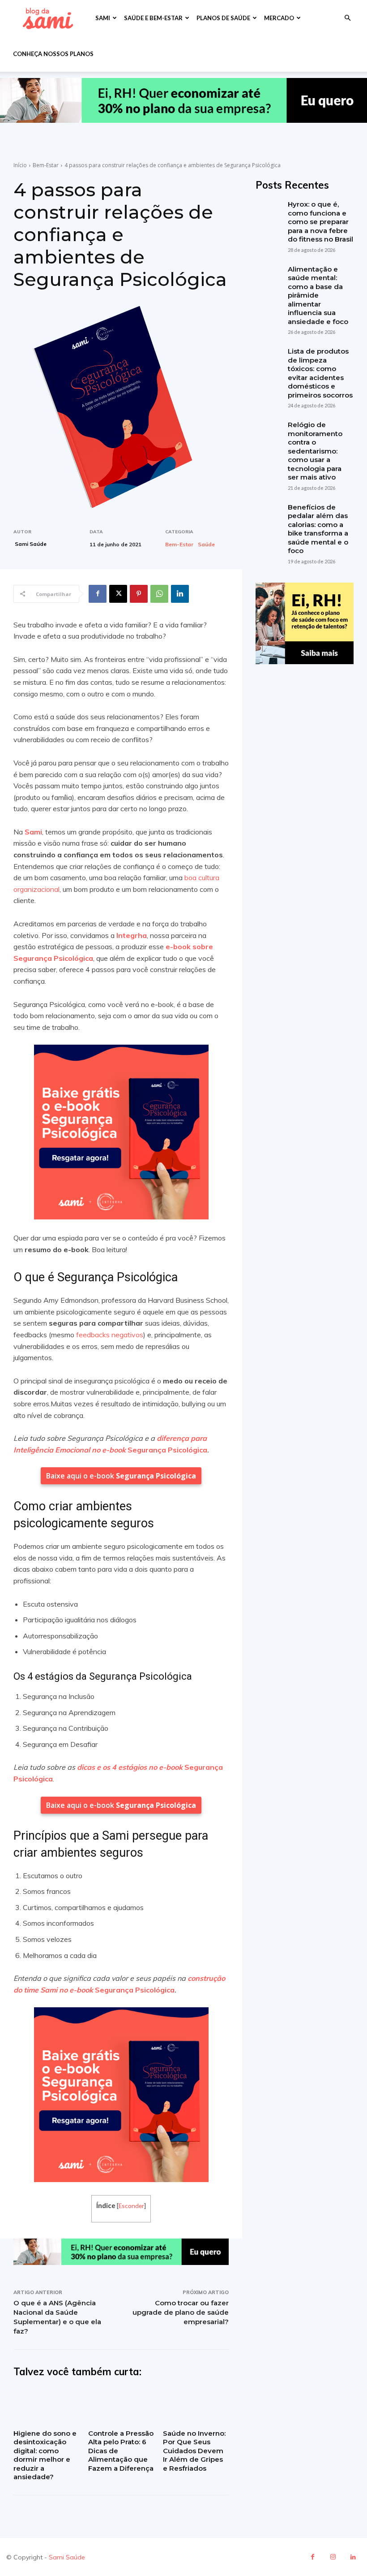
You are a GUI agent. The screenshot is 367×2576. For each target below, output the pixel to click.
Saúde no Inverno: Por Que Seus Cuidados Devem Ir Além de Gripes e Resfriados (194, 2451)
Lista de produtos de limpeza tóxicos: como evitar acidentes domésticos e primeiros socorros (320, 373)
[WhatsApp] (159, 594)
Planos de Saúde (223, 18)
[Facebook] (98, 594)
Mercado (279, 18)
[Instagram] (333, 2557)
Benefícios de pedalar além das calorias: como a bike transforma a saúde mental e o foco (318, 529)
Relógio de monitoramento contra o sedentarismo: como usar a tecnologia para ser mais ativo (315, 451)
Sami (103, 18)
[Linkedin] (180, 594)
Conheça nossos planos (53, 54)
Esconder (131, 2206)
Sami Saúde (31, 544)
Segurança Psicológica (167, 1450)
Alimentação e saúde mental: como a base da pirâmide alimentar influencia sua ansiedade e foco (318, 295)
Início (20, 165)
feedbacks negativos (110, 1335)
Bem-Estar (46, 165)
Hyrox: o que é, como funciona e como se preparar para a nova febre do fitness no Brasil (320, 222)
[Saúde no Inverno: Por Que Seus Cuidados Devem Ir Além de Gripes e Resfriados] (196, 2406)
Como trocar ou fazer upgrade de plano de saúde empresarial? (181, 2312)
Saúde (206, 545)
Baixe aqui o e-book (121, 1476)
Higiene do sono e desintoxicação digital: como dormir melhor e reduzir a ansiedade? (45, 2455)
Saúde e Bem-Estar (153, 18)
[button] (347, 18)
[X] (118, 594)
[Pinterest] (139, 594)
